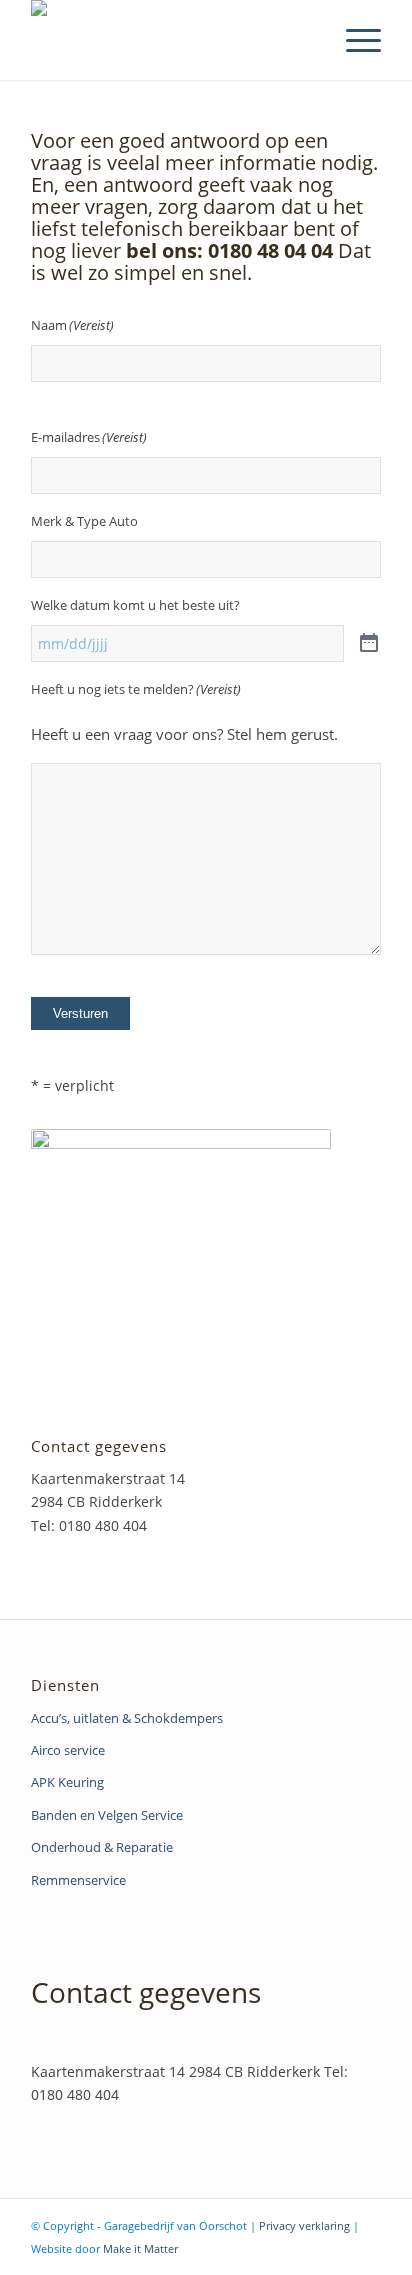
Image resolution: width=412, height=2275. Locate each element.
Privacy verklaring (304, 2225)
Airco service (68, 1750)
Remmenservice (78, 1880)
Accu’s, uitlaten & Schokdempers (127, 1718)
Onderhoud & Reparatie (102, 1847)
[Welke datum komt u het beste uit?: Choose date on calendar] (369, 643)
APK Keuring (67, 1782)
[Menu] (353, 40)
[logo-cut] (171, 40)
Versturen (80, 1013)
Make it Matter (140, 2248)
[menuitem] (353, 40)
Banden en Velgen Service (107, 1815)
